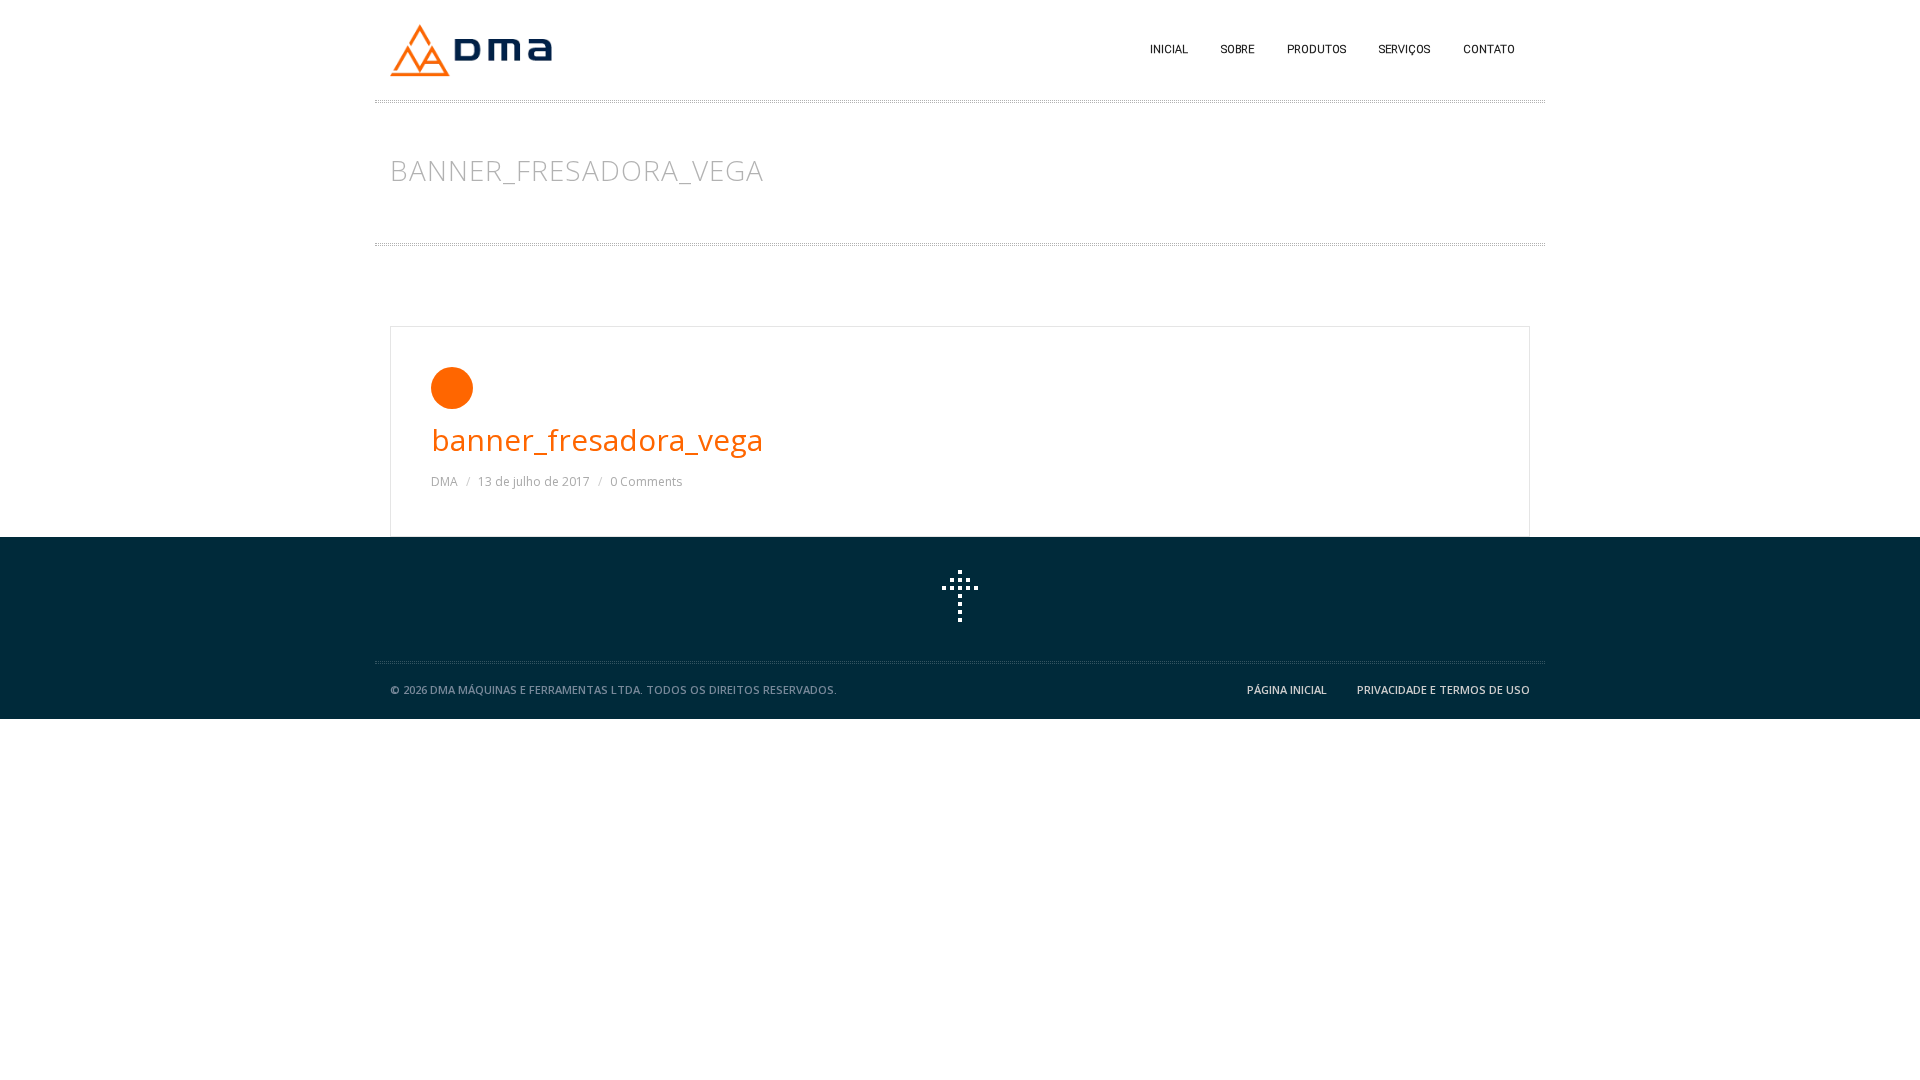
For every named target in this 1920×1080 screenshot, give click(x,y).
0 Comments (646, 481)
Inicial (1169, 49)
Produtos (1316, 49)
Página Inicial (1287, 689)
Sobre (1237, 49)
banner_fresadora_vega (597, 439)
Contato (1489, 49)
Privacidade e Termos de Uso (1443, 689)
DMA (444, 481)
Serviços (1404, 49)
